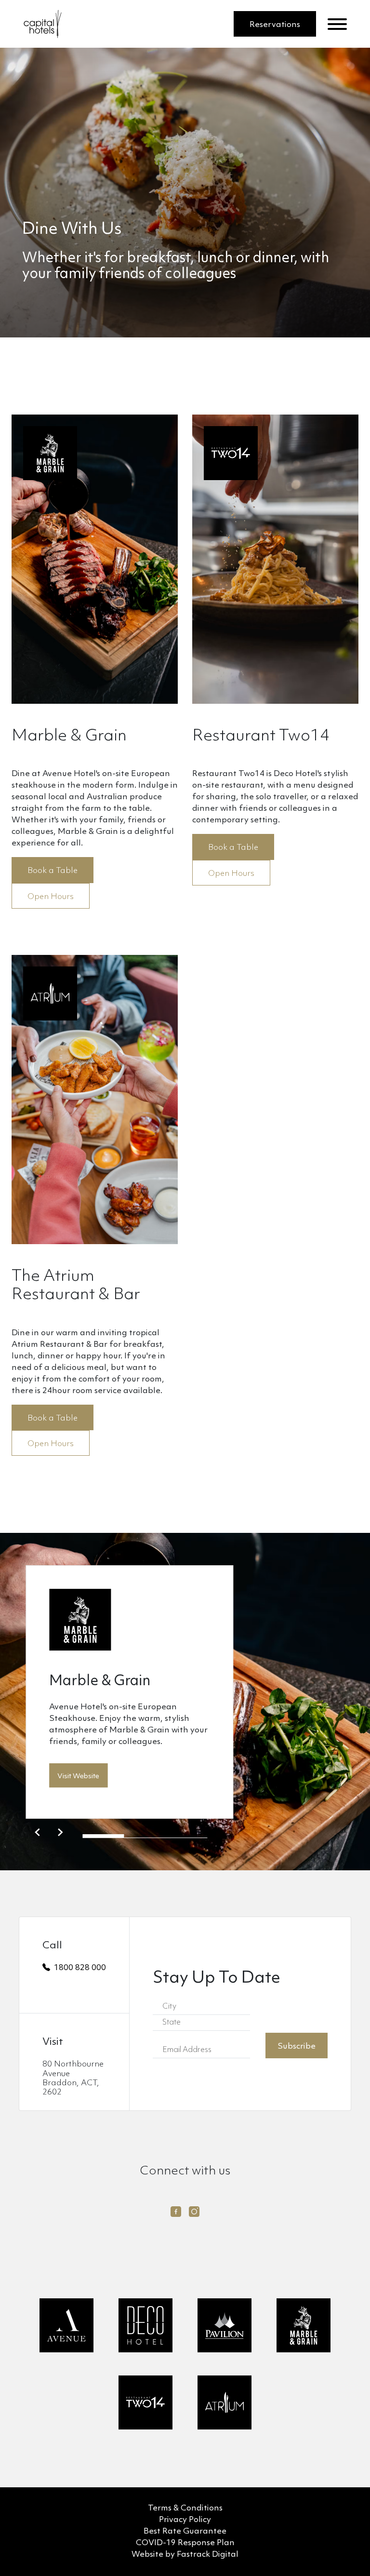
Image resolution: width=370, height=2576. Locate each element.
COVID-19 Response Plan (185, 2543)
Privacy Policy (185, 2520)
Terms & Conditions (185, 2508)
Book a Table (53, 871)
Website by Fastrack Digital (185, 2555)
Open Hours (51, 897)
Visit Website (78, 1777)
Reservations (275, 25)
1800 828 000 (80, 1968)
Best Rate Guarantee (185, 2531)
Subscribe (297, 2046)
